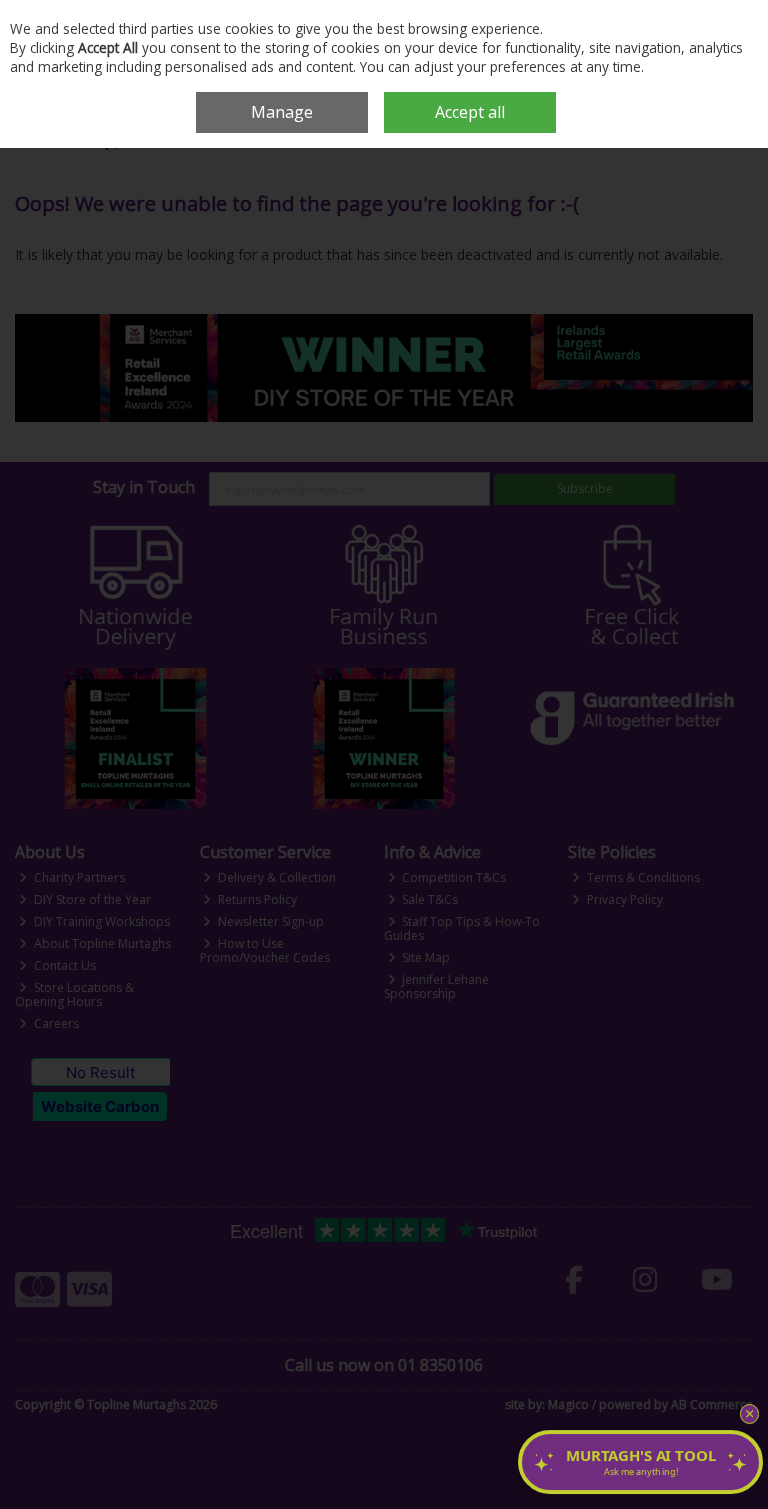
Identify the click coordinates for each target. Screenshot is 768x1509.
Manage (282, 112)
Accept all (470, 112)
